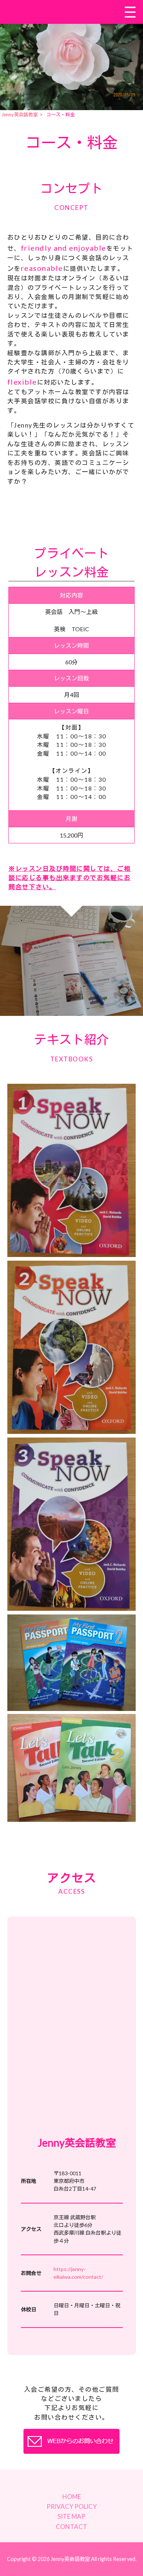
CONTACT (71, 2527)
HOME (72, 2497)
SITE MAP (71, 2516)
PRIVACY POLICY (72, 2506)
